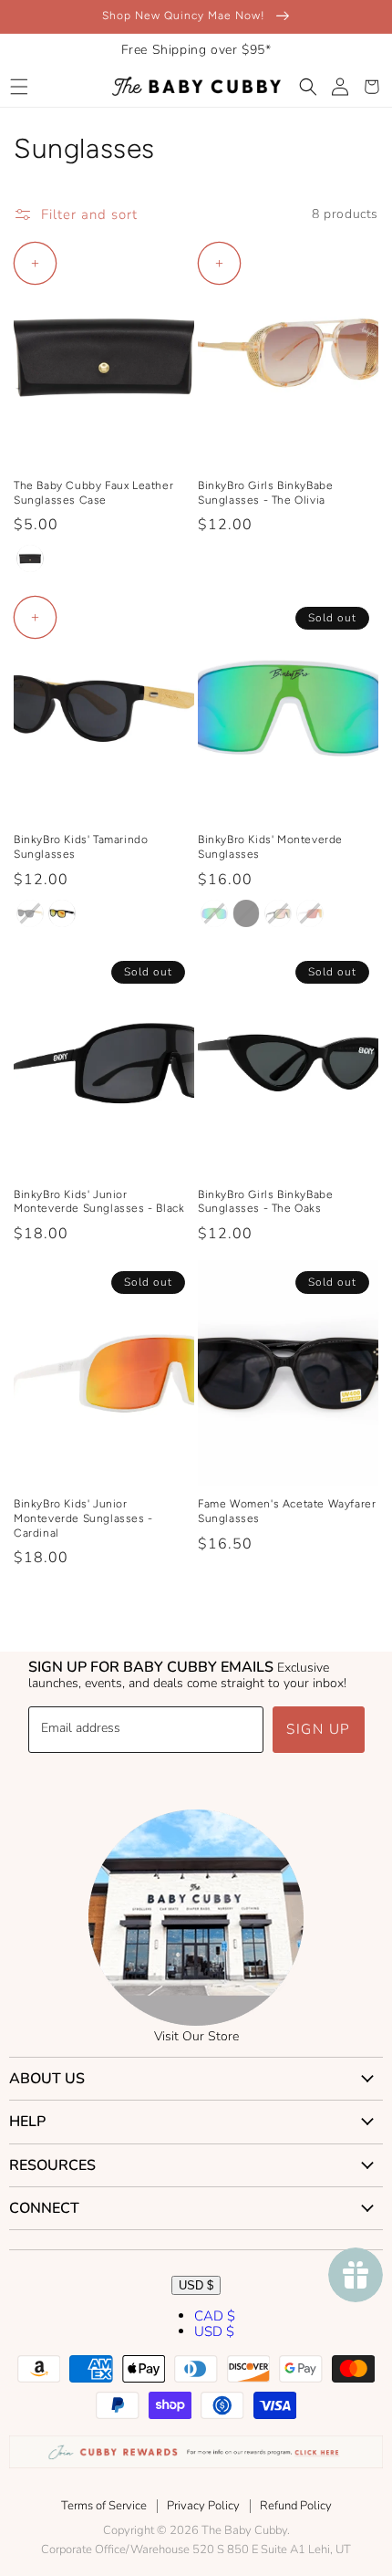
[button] (19, 87)
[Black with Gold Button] (30, 558)
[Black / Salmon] (278, 913)
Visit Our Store (196, 2036)
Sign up (319, 1729)
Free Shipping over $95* (196, 50)
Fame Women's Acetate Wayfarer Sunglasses (287, 1511)
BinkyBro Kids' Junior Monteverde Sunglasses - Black (99, 1202)
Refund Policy (296, 2506)
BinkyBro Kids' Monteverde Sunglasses (270, 847)
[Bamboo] (30, 913)
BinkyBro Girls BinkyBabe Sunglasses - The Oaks (265, 1202)
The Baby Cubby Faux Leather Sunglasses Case (93, 493)
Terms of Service (104, 2506)
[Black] (246, 913)
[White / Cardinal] (310, 913)
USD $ (196, 2285)
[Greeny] (214, 913)
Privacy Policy (203, 2506)
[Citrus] (62, 913)
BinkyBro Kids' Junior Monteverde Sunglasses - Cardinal (83, 1518)
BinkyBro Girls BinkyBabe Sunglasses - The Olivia (265, 493)
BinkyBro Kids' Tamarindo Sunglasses (81, 847)
